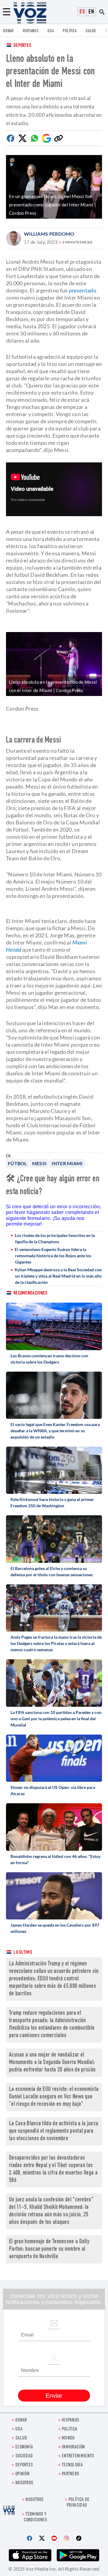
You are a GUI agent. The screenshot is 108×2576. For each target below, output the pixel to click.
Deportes (22, 46)
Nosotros (24, 2483)
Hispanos (31, 31)
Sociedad (24, 2456)
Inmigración (73, 2447)
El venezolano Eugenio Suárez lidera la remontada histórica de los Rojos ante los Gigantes (53, 1256)
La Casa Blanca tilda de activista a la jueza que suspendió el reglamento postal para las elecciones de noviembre (54, 2131)
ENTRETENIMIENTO (78, 2456)
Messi (39, 1163)
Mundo (68, 2438)
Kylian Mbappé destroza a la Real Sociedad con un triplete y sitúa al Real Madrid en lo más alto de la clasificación (58, 1276)
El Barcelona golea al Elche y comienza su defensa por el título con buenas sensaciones (52, 1571)
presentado (82, 290)
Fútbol (17, 1163)
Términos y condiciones (35, 2517)
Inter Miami (67, 1163)
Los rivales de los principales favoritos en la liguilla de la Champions (55, 1238)
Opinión (22, 2474)
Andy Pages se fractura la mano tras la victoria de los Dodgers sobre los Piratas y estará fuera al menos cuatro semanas (56, 1643)
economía (24, 2447)
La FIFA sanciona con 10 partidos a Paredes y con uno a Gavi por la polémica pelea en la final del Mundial (56, 1719)
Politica (70, 31)
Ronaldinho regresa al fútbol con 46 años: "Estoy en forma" (55, 1859)
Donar (8, 31)
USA (51, 31)
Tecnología (72, 2465)
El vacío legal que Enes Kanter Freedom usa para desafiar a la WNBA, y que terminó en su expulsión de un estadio (55, 1431)
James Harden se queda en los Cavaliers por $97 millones (55, 1928)
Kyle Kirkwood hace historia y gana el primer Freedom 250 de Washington (52, 1502)
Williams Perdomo (49, 234)
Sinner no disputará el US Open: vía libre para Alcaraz (53, 1790)
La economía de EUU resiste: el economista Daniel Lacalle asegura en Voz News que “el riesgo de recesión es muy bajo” (54, 2097)
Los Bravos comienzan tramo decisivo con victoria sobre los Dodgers (49, 1359)
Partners (70, 2474)
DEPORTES (24, 2465)
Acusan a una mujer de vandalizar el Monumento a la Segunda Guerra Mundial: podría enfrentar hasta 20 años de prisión (52, 2063)
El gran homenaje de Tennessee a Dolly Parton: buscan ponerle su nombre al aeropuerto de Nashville (49, 2249)
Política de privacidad (78, 2503)
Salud (91, 31)
